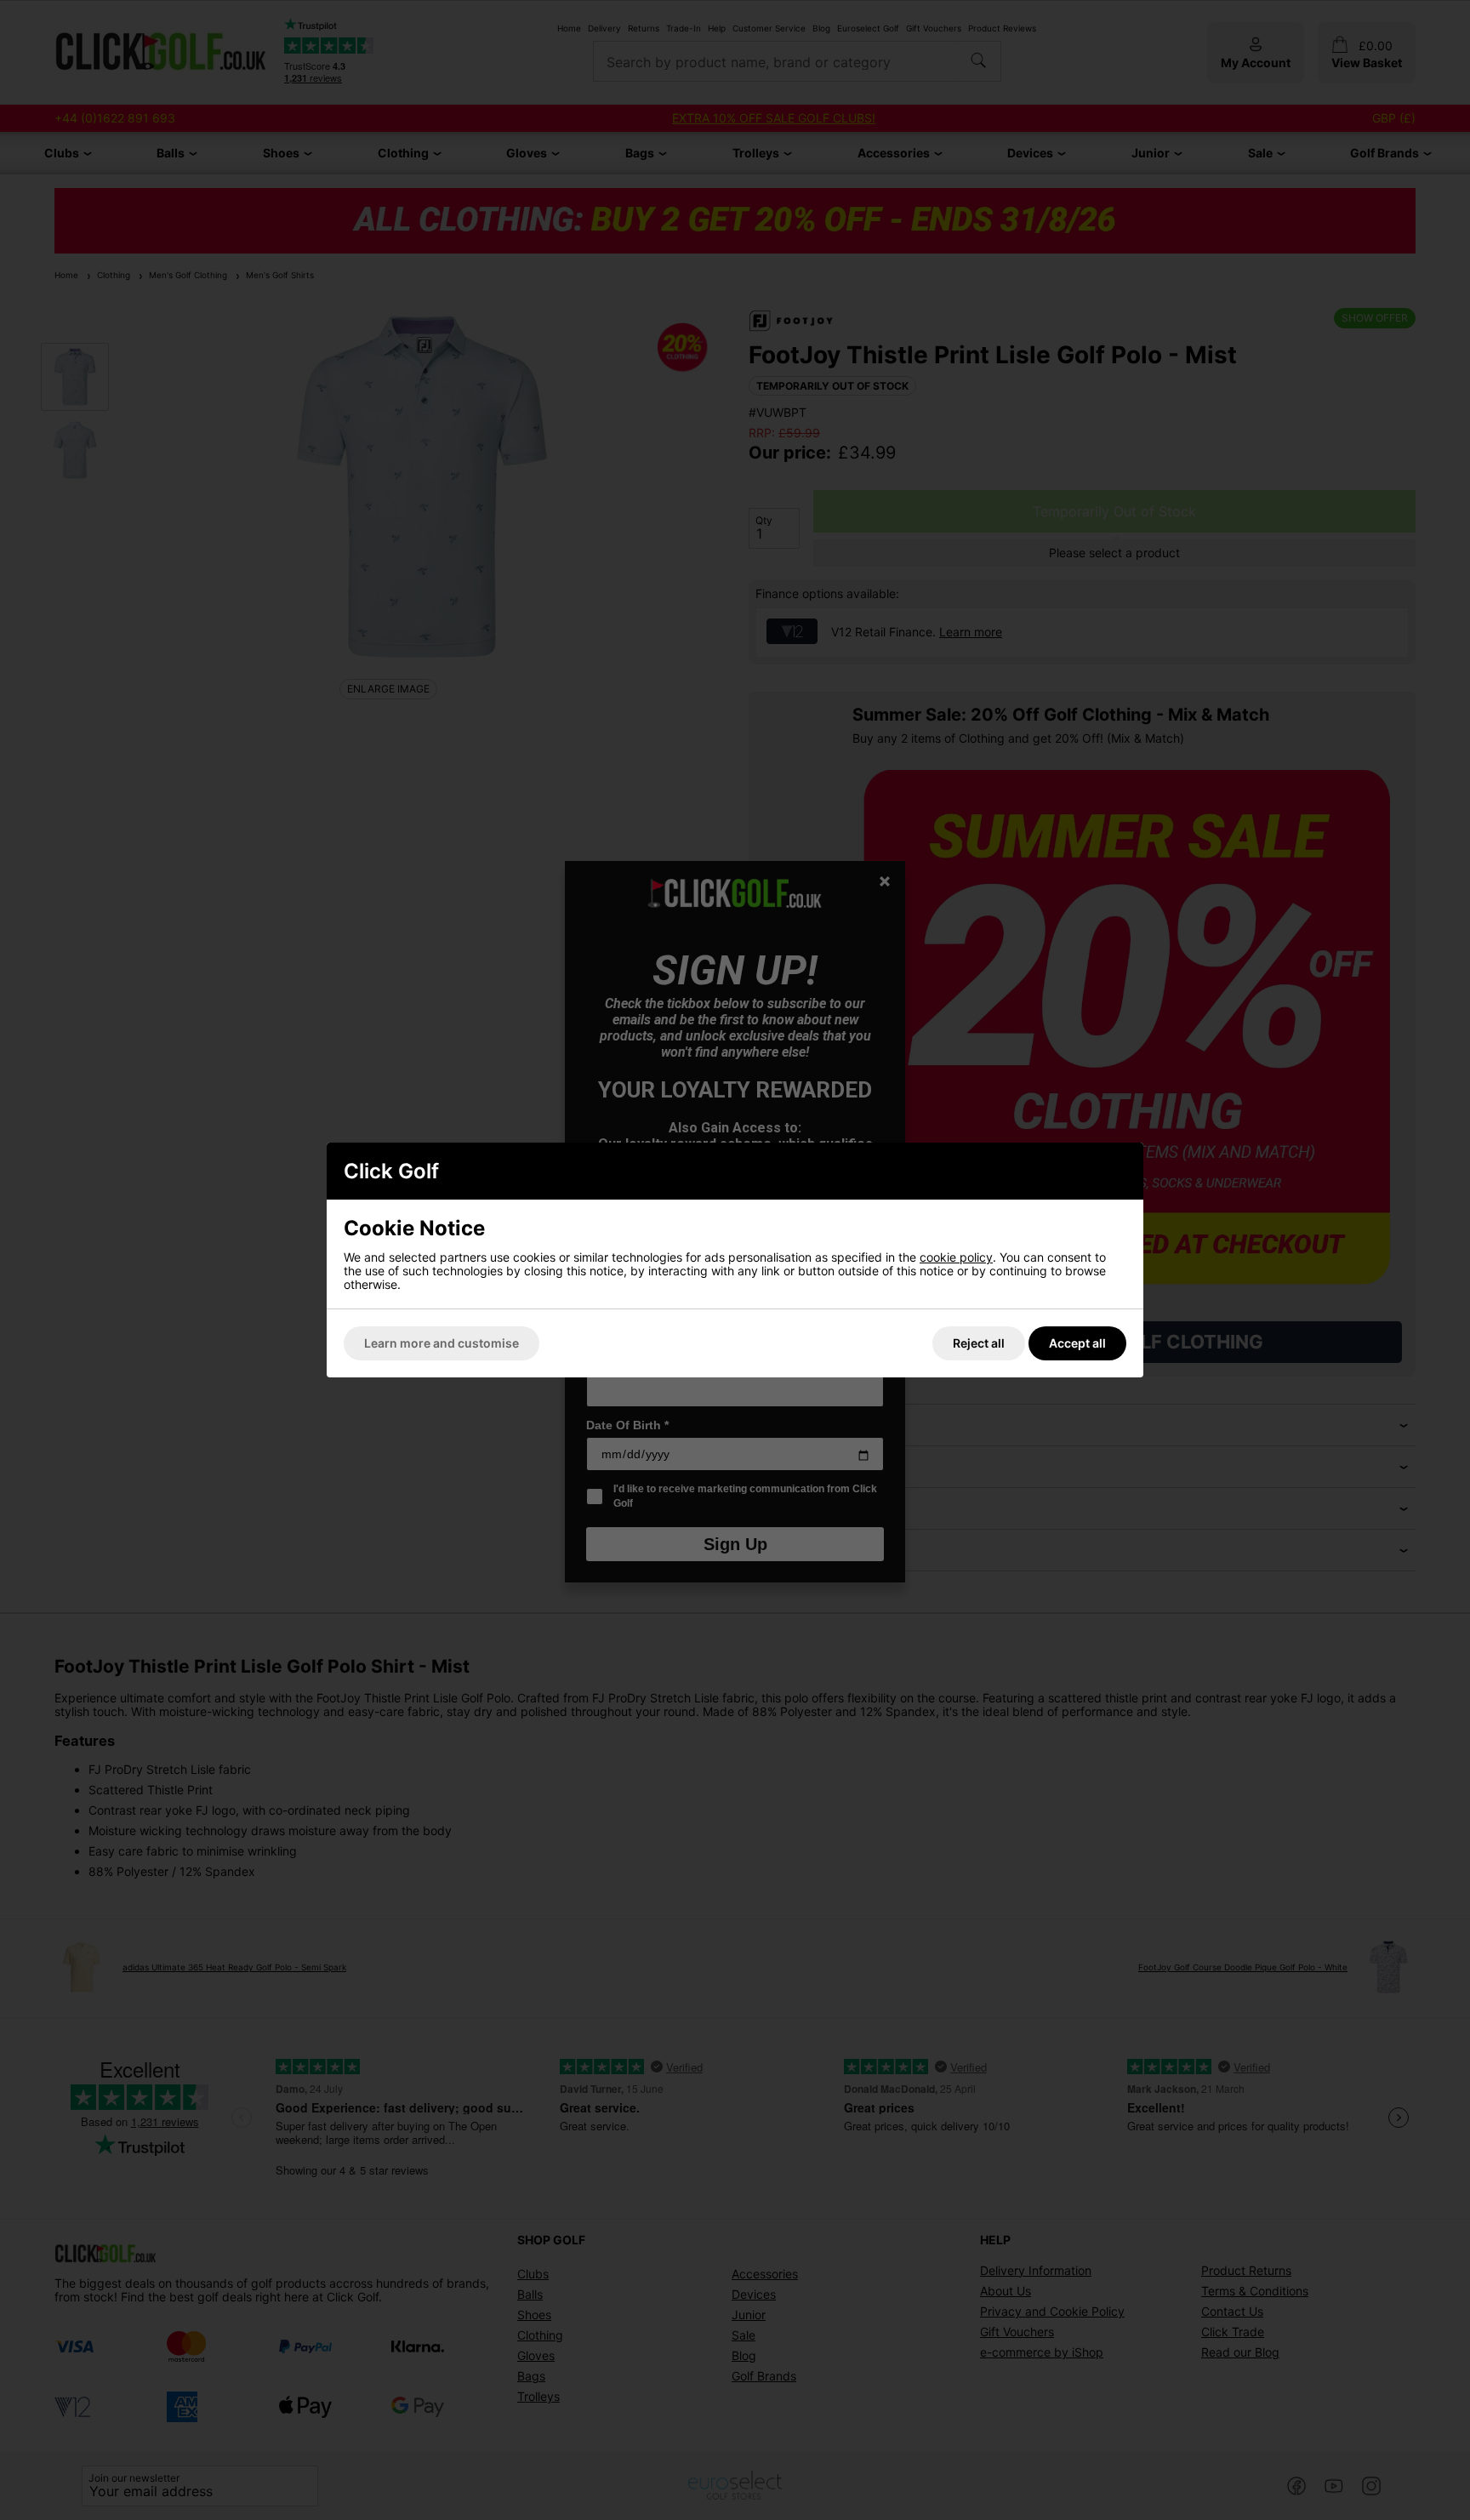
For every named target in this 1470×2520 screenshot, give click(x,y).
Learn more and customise (442, 1343)
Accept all (1077, 1343)
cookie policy (956, 1257)
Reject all (979, 1343)
